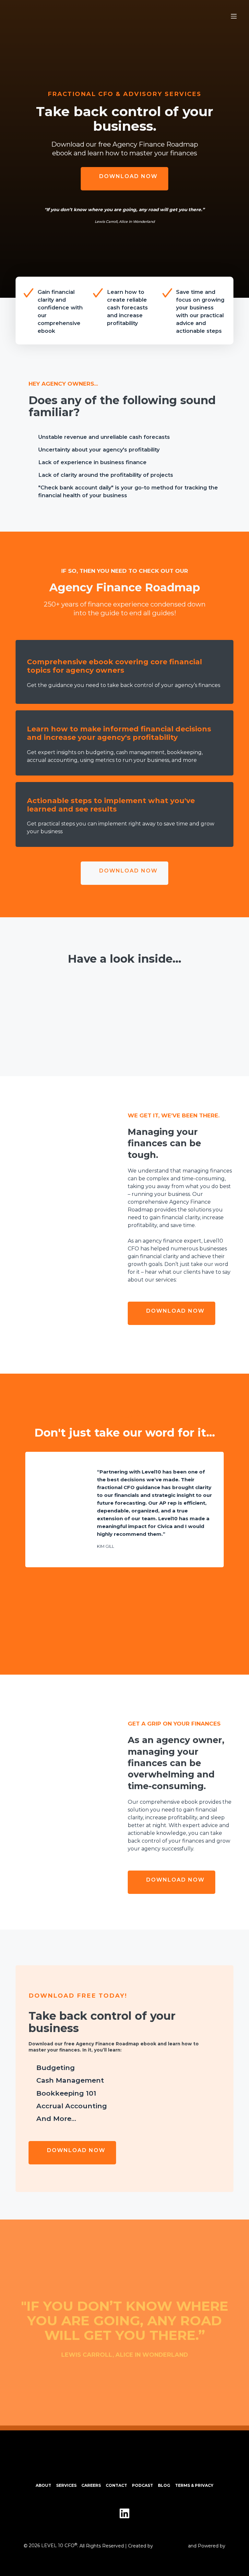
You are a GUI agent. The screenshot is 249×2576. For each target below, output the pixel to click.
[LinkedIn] (124, 2513)
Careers (91, 2485)
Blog (164, 2485)
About (43, 2485)
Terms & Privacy (194, 2485)
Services (66, 2485)
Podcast (142, 2485)
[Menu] (234, 16)
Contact (116, 2485)
